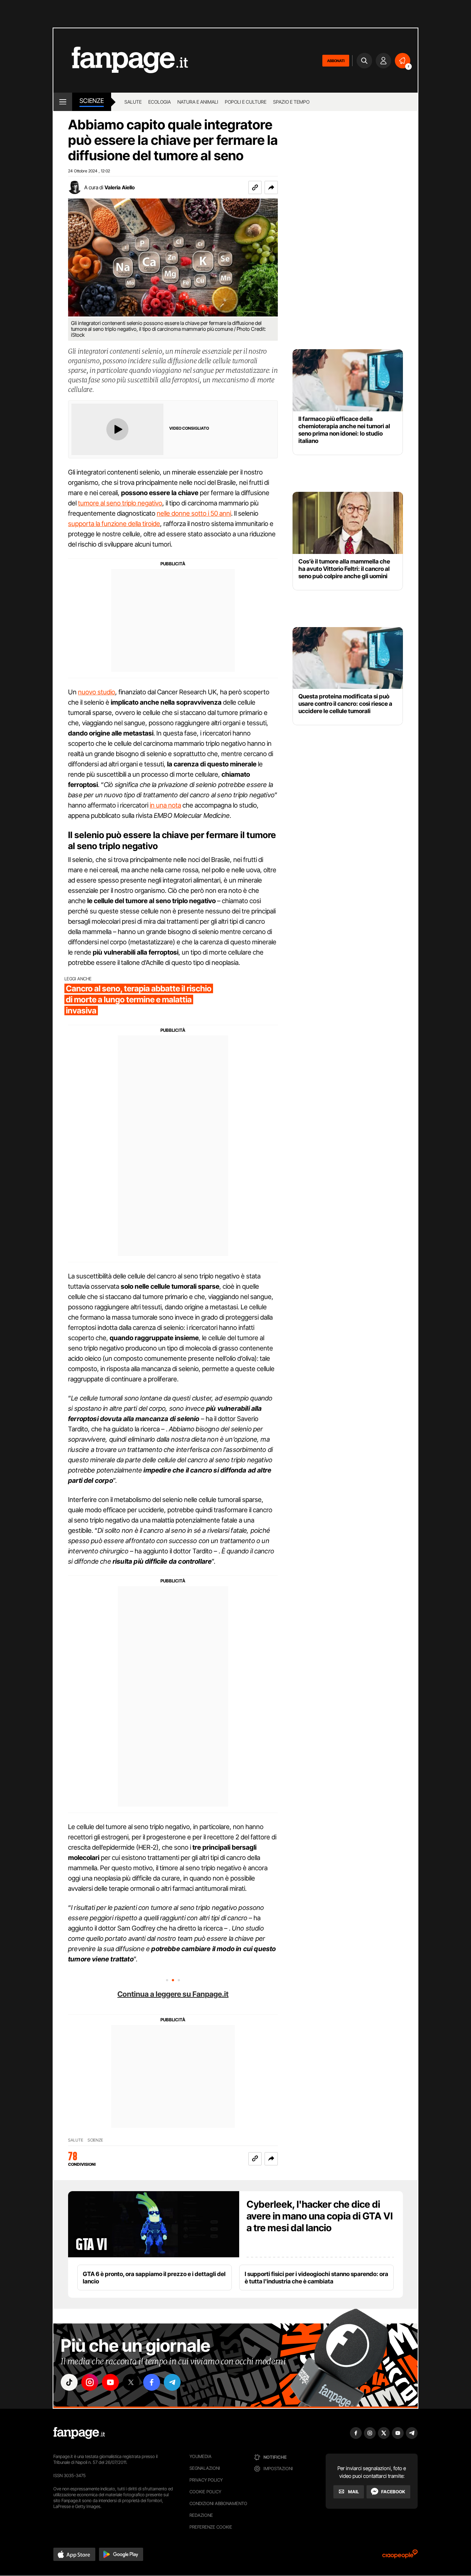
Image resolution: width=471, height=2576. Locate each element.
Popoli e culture (246, 102)
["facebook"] (152, 2382)
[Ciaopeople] (400, 2556)
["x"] (131, 2382)
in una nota (165, 805)
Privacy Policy (206, 2480)
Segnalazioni (205, 2468)
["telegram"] (172, 2382)
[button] (271, 187)
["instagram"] (90, 2382)
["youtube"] (110, 2382)
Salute (133, 102)
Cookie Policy (205, 2492)
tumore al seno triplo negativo (120, 503)
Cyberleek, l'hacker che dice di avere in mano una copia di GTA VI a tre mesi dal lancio (320, 2216)
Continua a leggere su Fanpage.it (173, 1994)
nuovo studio (97, 692)
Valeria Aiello (120, 187)
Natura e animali (198, 102)
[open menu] (63, 102)
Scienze (92, 101)
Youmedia (201, 2456)
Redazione (201, 2515)
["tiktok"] (69, 2382)
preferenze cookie (211, 2527)
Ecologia (160, 102)
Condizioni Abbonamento (218, 2503)
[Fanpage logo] (121, 60)
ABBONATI (336, 61)
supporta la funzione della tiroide (114, 524)
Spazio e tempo (291, 102)
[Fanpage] (79, 2433)
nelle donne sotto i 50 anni (194, 513)
